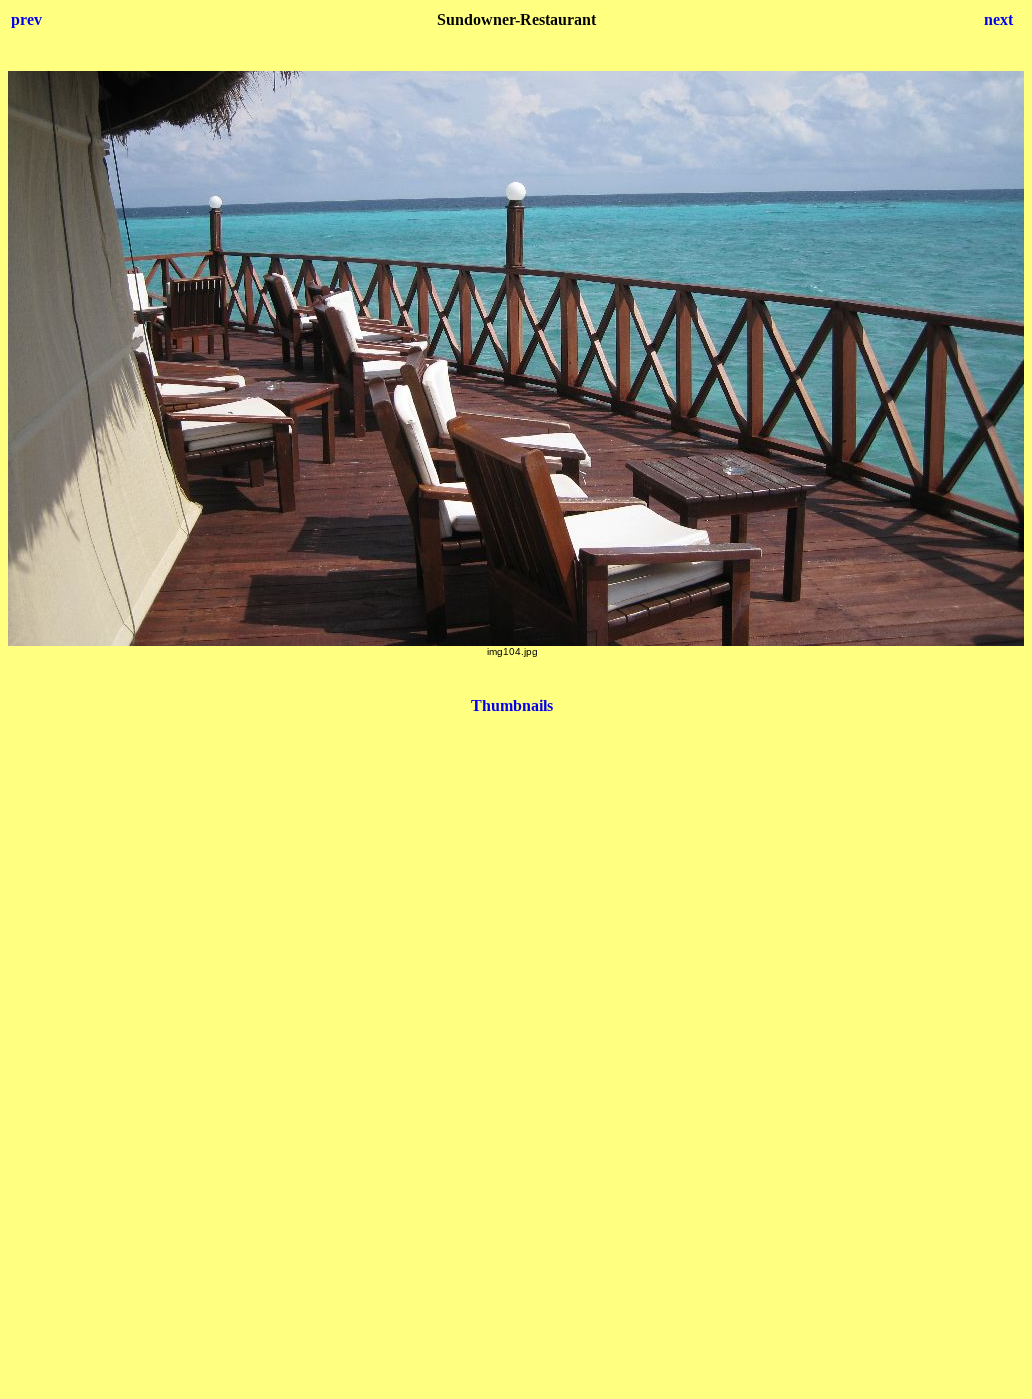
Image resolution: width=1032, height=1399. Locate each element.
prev (26, 19)
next (998, 19)
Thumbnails (512, 705)
